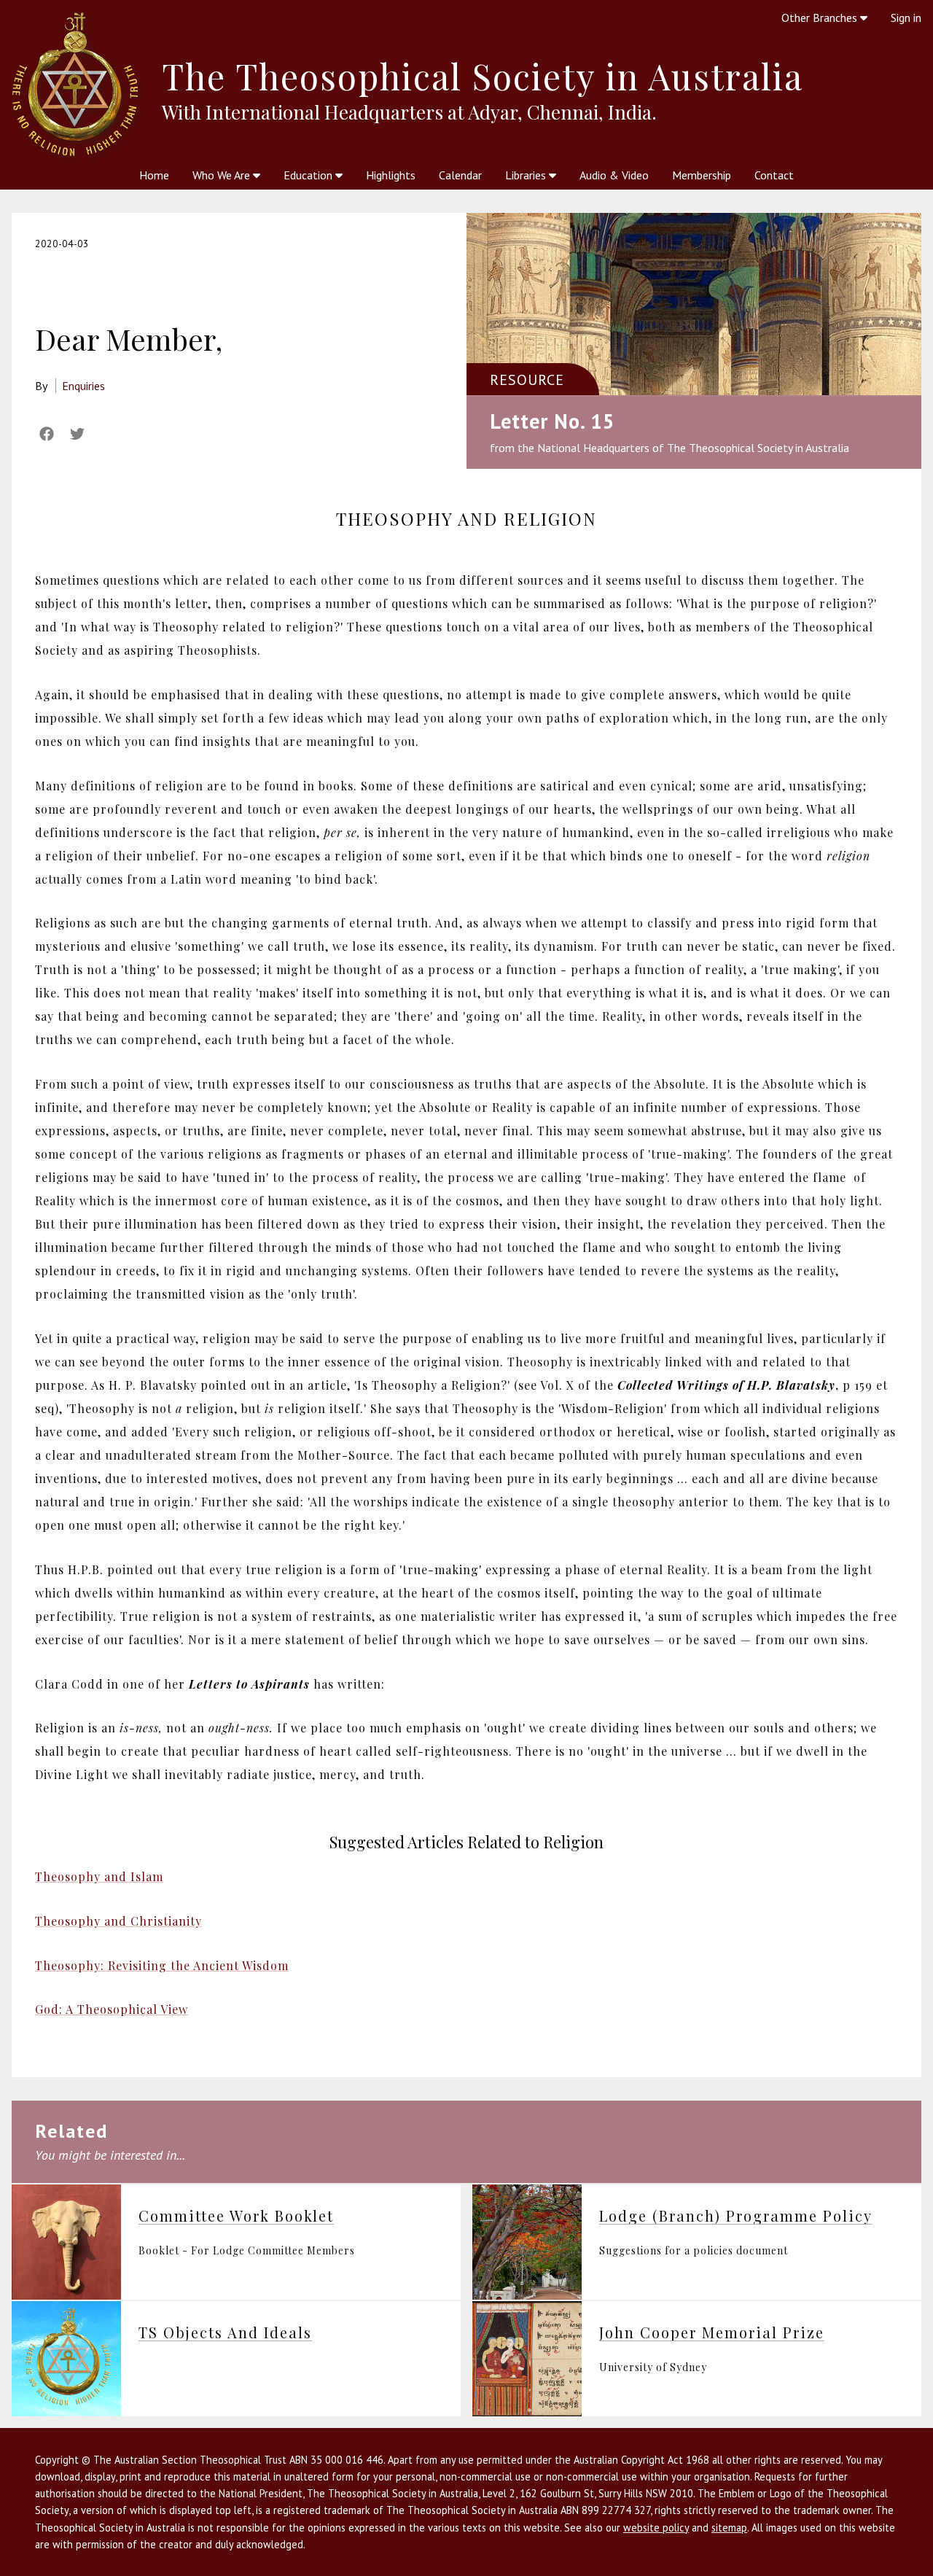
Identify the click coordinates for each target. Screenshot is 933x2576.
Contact (774, 175)
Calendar (460, 175)
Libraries (527, 175)
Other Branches (821, 17)
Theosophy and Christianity (118, 1921)
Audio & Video (614, 175)
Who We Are (223, 175)
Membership (702, 175)
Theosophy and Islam (99, 1876)
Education (309, 175)
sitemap (729, 2528)
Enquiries (83, 386)
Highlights (391, 175)
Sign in (906, 17)
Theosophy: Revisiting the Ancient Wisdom (162, 1965)
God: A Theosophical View (112, 2009)
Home (154, 175)
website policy (656, 2528)
